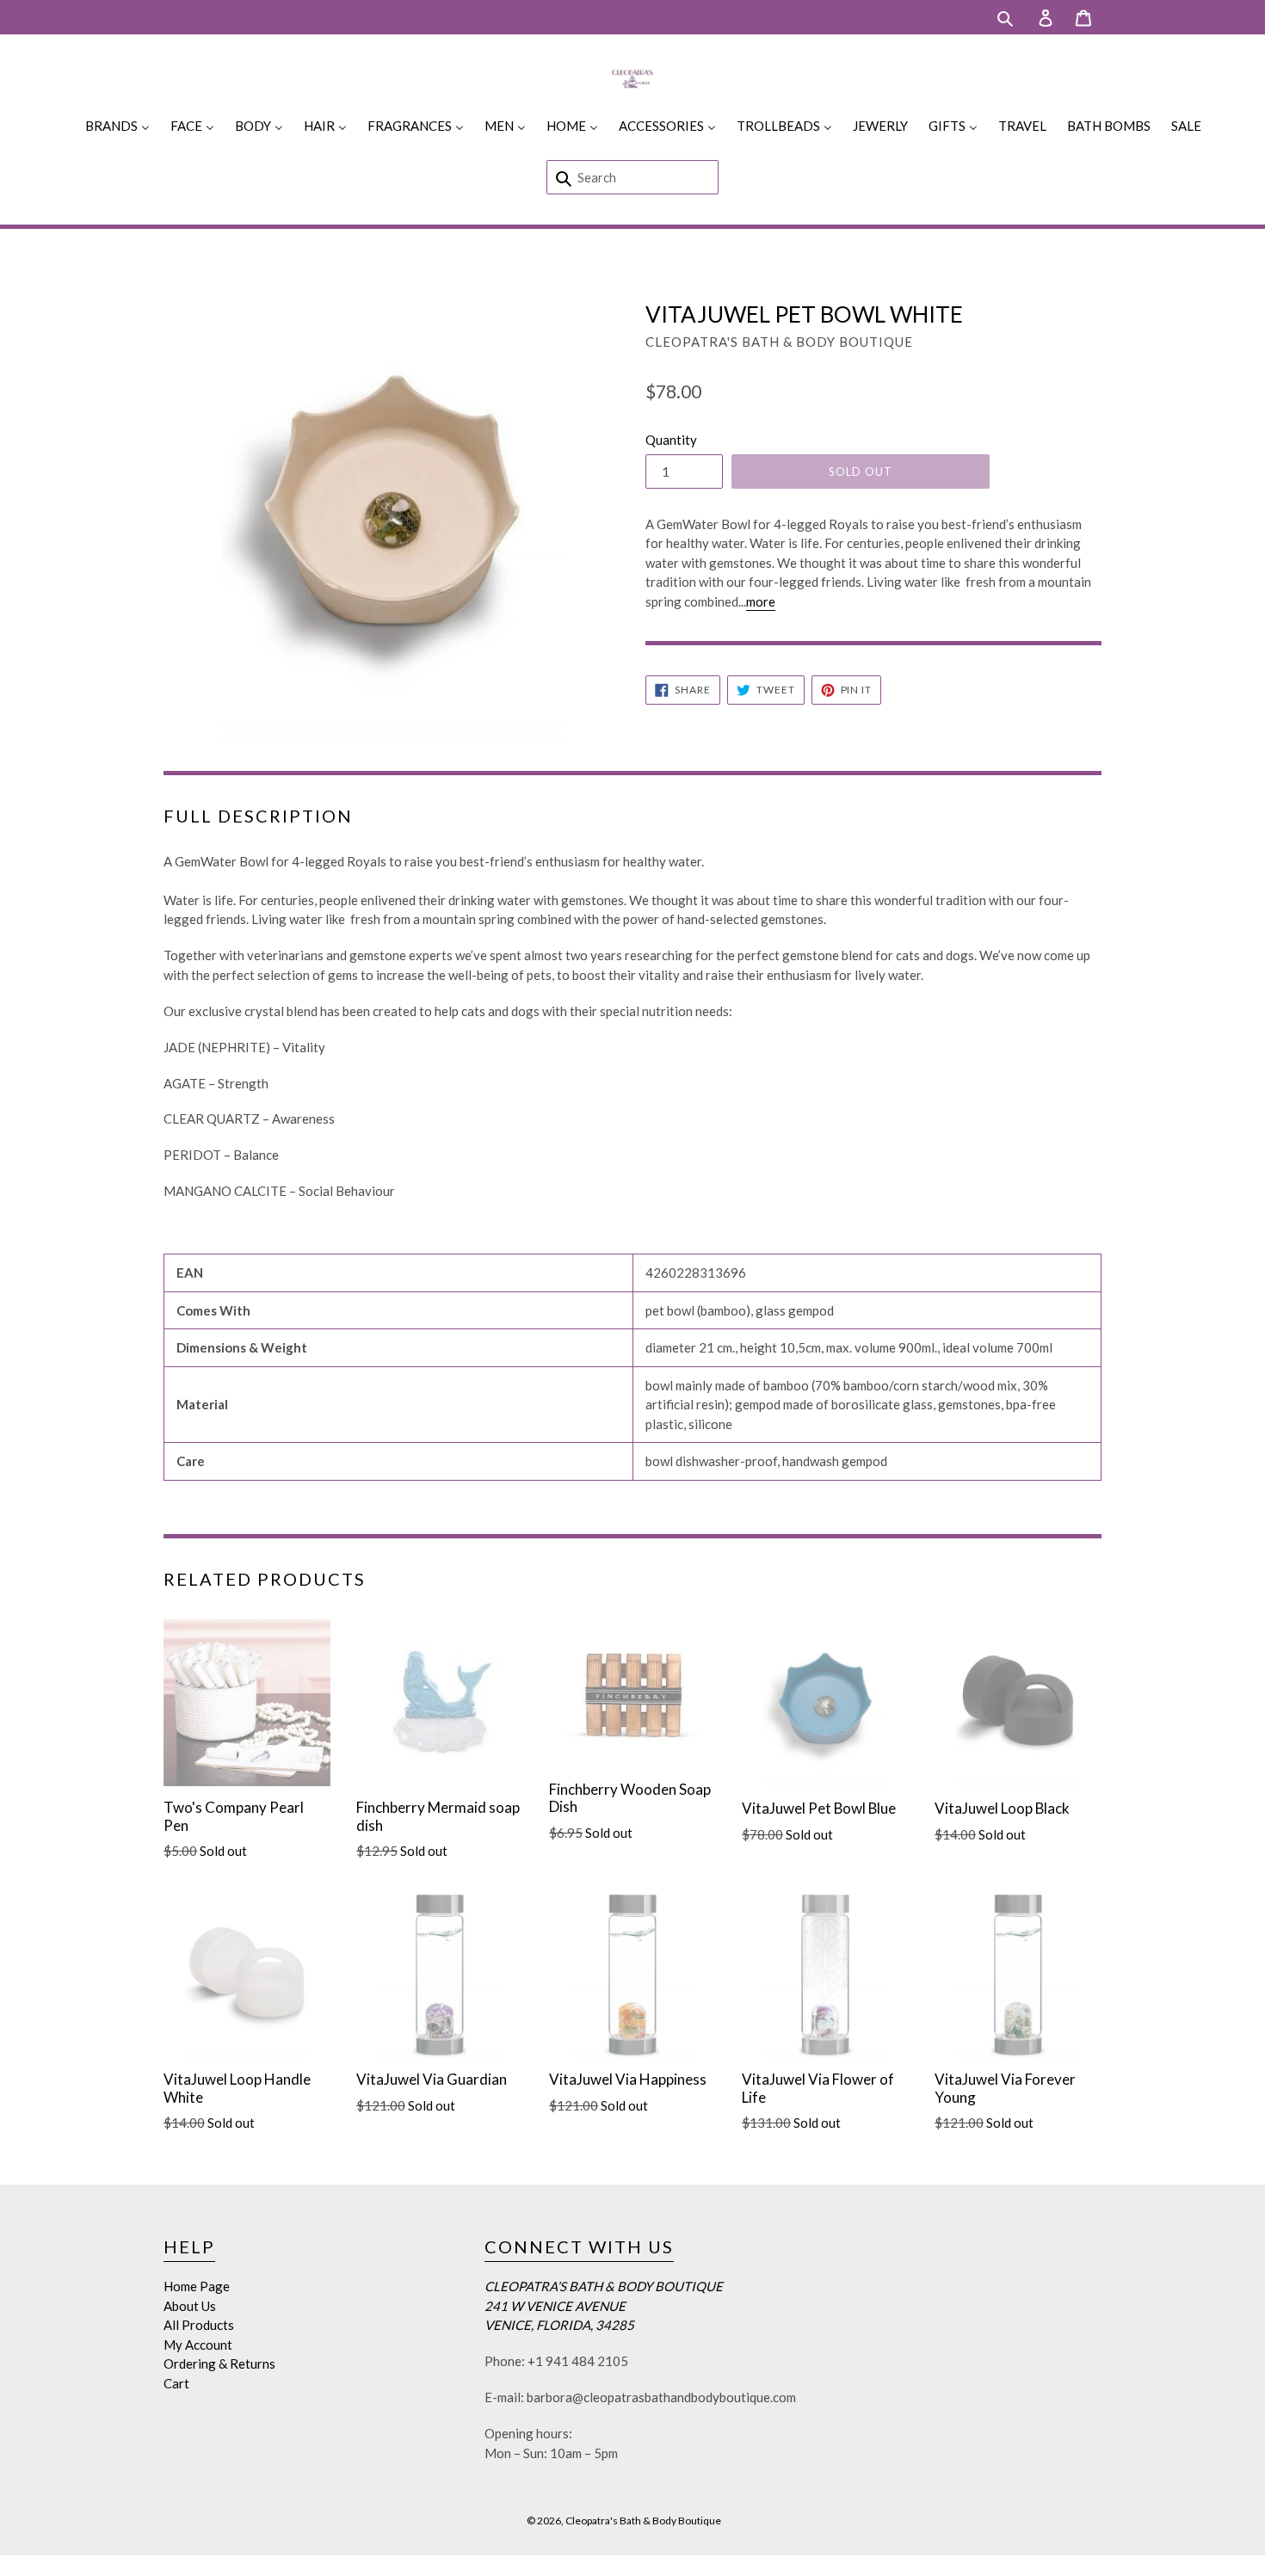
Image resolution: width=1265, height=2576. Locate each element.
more (761, 601)
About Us (190, 2306)
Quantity (671, 440)
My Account (198, 2345)
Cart (176, 2383)
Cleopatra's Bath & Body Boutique (643, 2521)
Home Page (197, 2286)
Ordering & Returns (219, 2363)
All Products (199, 2325)
